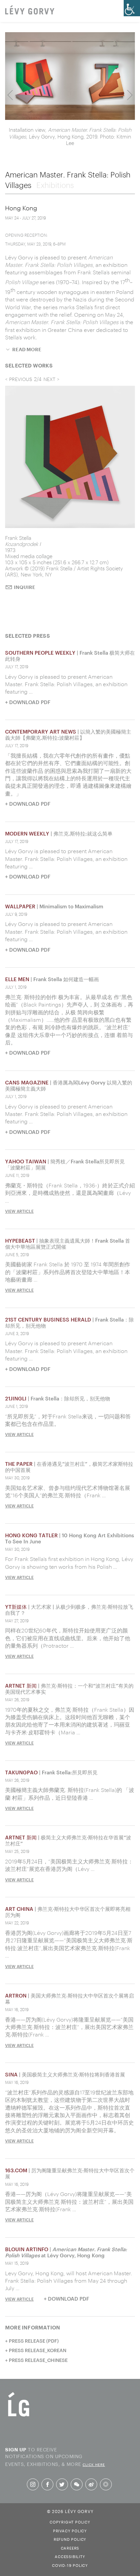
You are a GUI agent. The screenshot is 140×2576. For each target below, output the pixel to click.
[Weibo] (91, 2485)
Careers (70, 2548)
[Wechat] (77, 2485)
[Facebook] (47, 2485)
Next (130, 95)
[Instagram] (33, 2485)
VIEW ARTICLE (19, 1211)
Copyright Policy (70, 2521)
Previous (10, 95)
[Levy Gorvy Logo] (19, 2416)
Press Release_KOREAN (38, 2350)
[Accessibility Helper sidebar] (132, 8)
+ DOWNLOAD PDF (28, 702)
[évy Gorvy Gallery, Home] (30, 10)
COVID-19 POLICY (70, 2565)
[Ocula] (106, 2484)
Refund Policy (70, 2539)
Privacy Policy (70, 2530)
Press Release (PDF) (34, 2341)
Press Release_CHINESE (38, 2360)
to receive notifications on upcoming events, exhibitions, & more (55, 2456)
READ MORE (27, 350)
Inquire (25, 619)
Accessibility (70, 2556)
